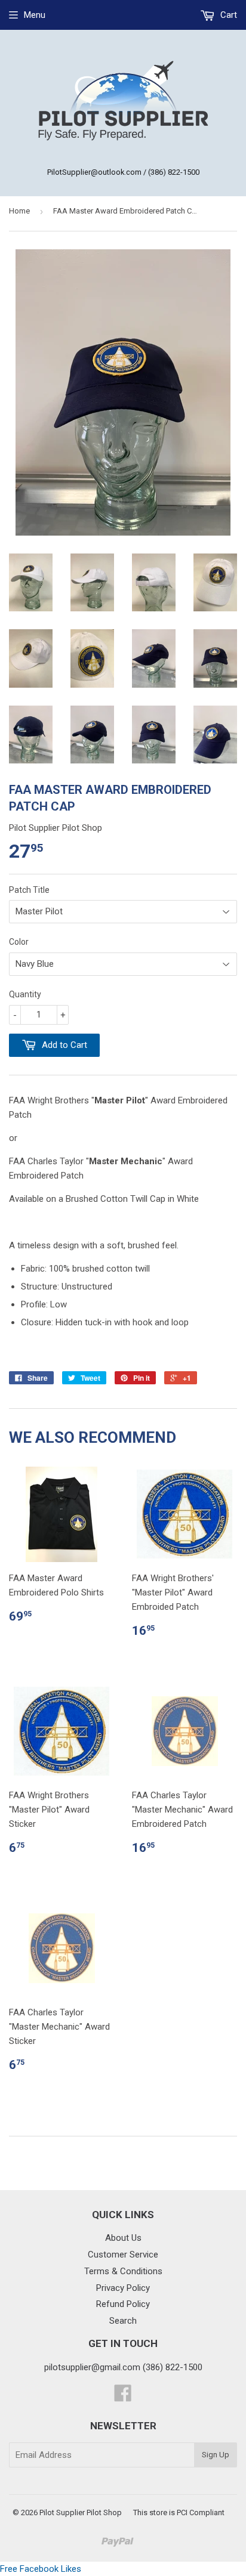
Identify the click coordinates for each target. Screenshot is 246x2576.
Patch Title (29, 890)
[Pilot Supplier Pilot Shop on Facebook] (123, 2397)
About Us (123, 2238)
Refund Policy (123, 2304)
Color (19, 942)
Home (19, 211)
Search (123, 2321)
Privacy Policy (123, 2288)
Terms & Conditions (123, 2271)
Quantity (25, 994)
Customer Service (123, 2255)
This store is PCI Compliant (179, 2512)
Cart (227, 15)
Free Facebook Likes (41, 2569)
